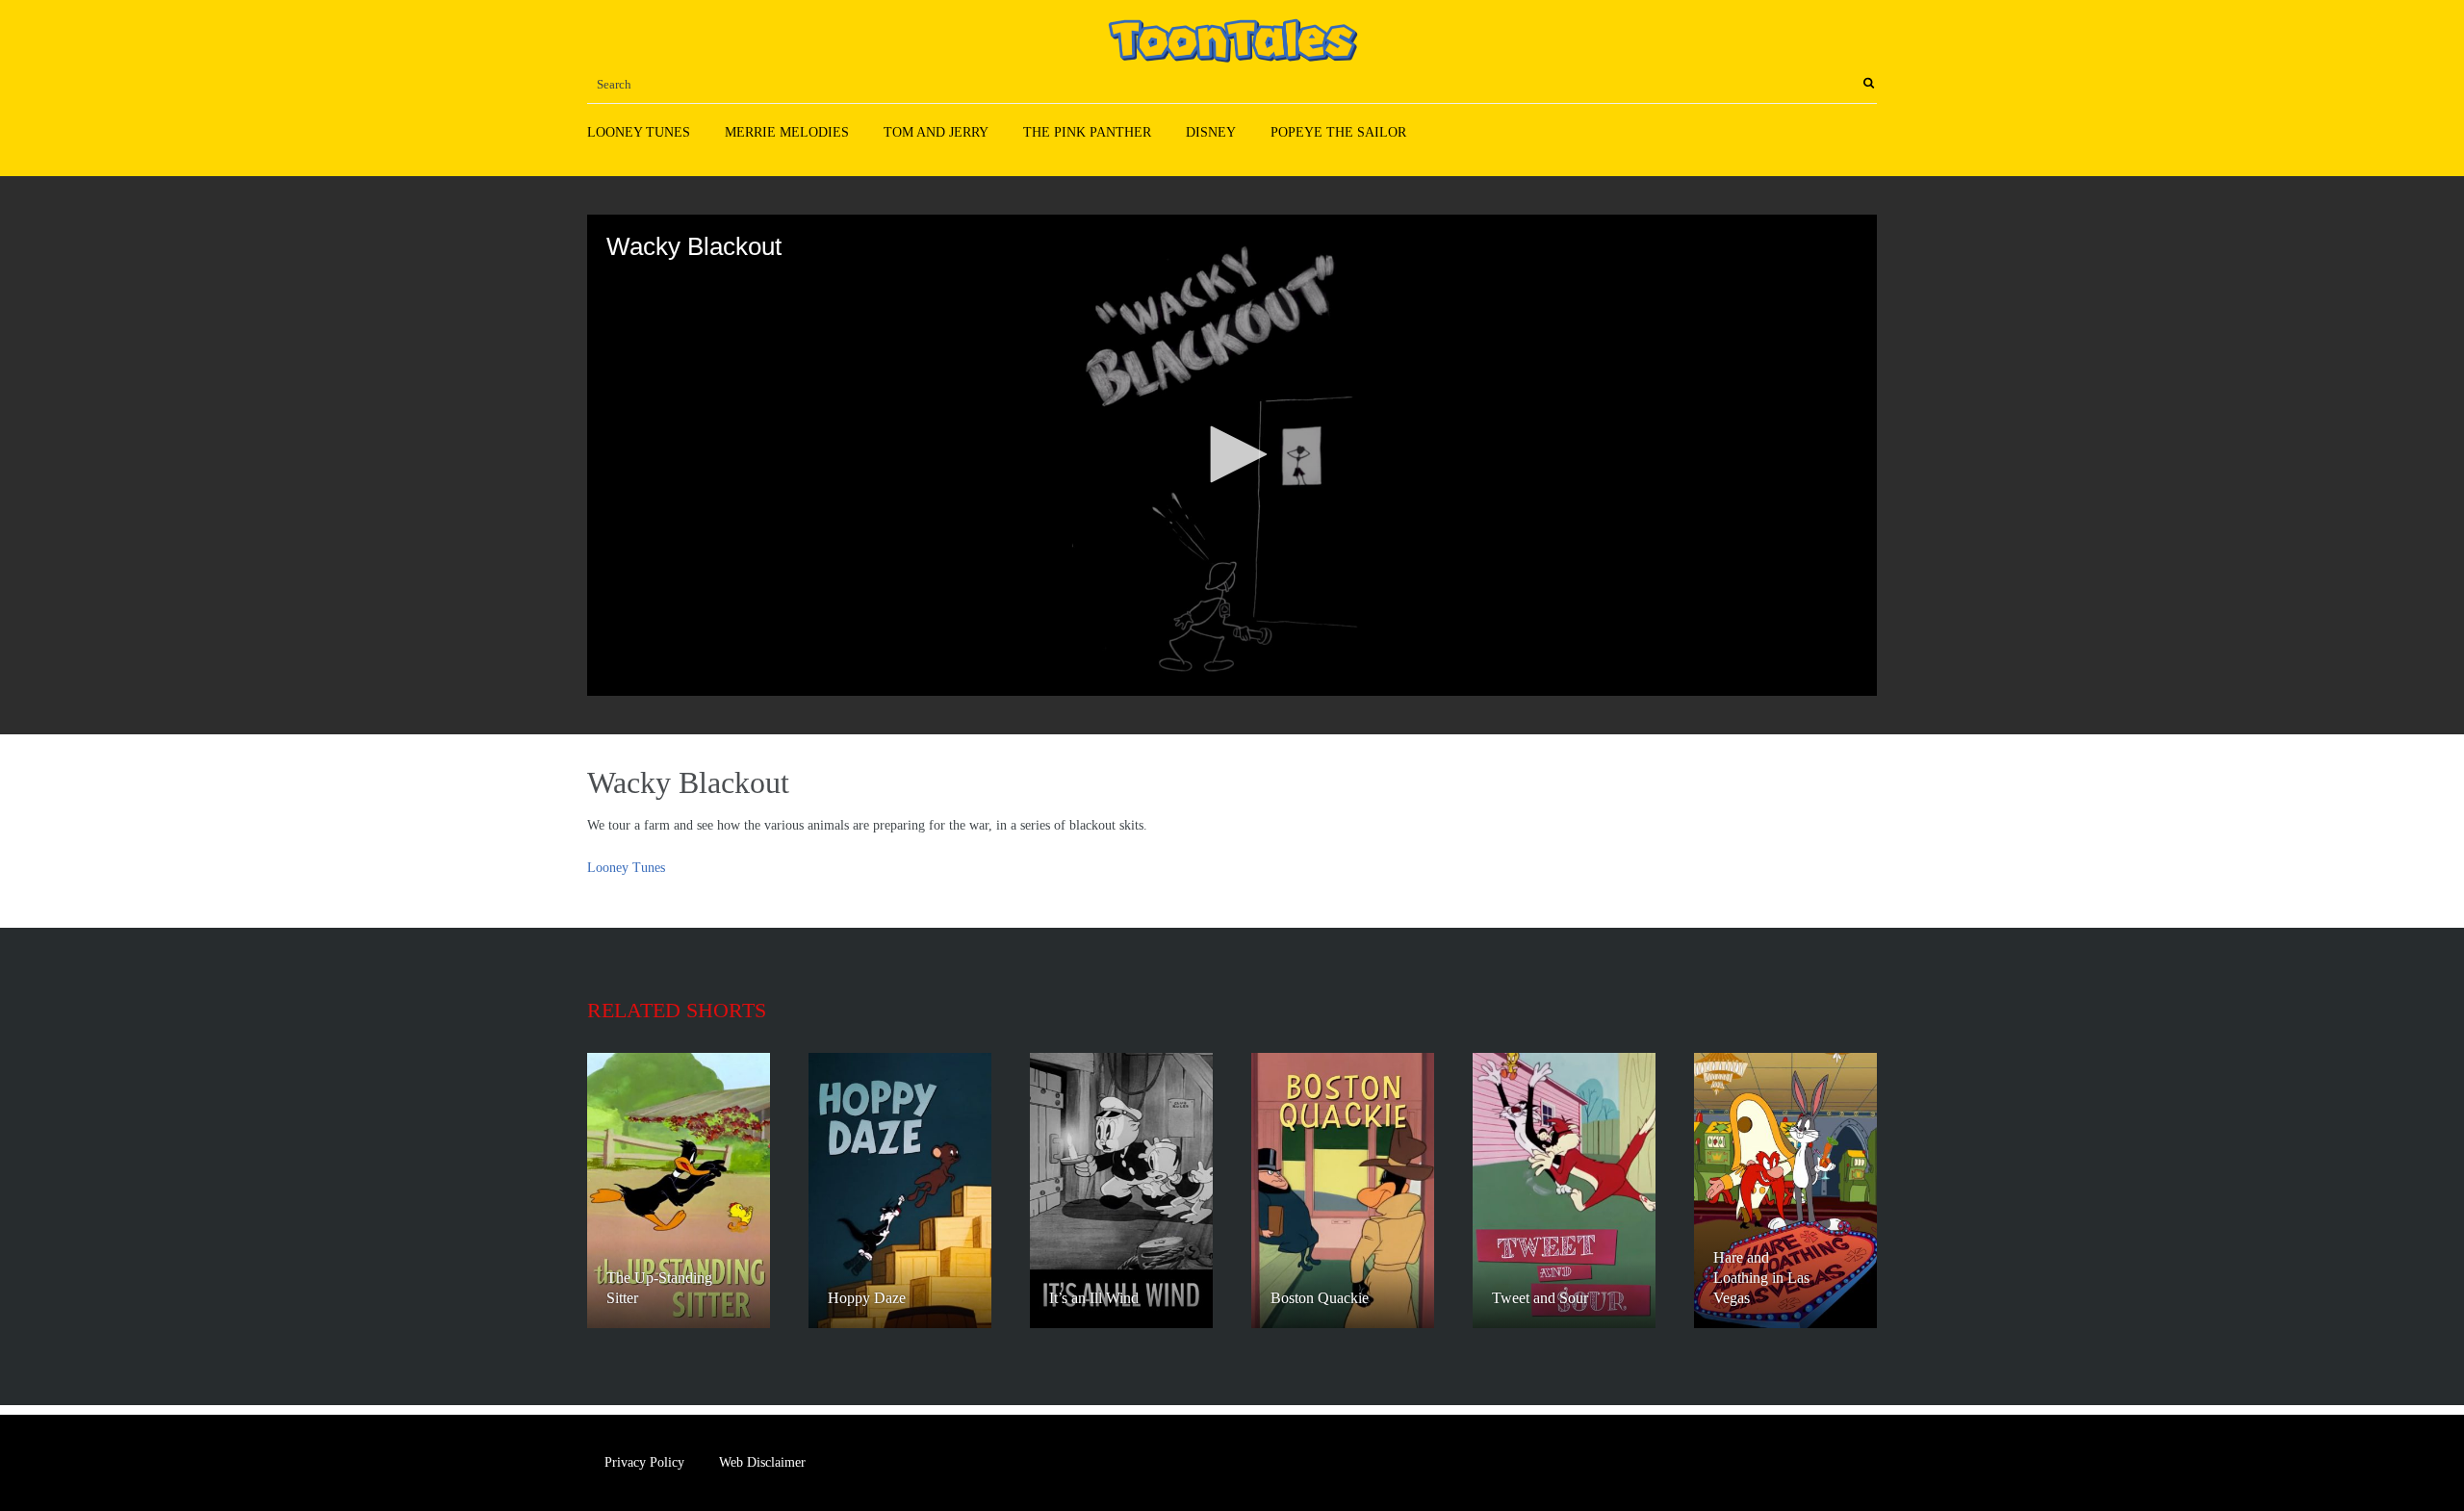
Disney (1211, 132)
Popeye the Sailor (1338, 132)
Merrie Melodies (787, 132)
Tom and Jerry (936, 132)
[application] (1232, 455)
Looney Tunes (639, 132)
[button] (1232, 454)
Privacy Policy (644, 1462)
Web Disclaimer (762, 1462)
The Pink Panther (1087, 132)
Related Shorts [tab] (677, 1010)
